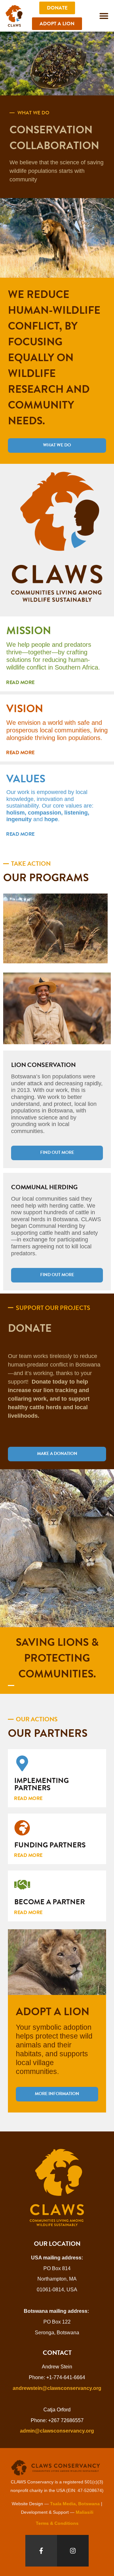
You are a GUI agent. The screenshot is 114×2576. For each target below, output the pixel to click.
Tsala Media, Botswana (75, 2504)
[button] (104, 16)
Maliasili (85, 2512)
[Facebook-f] (41, 2551)
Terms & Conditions (57, 2523)
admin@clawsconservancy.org (57, 2431)
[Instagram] (73, 2551)
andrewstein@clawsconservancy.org (57, 2388)
